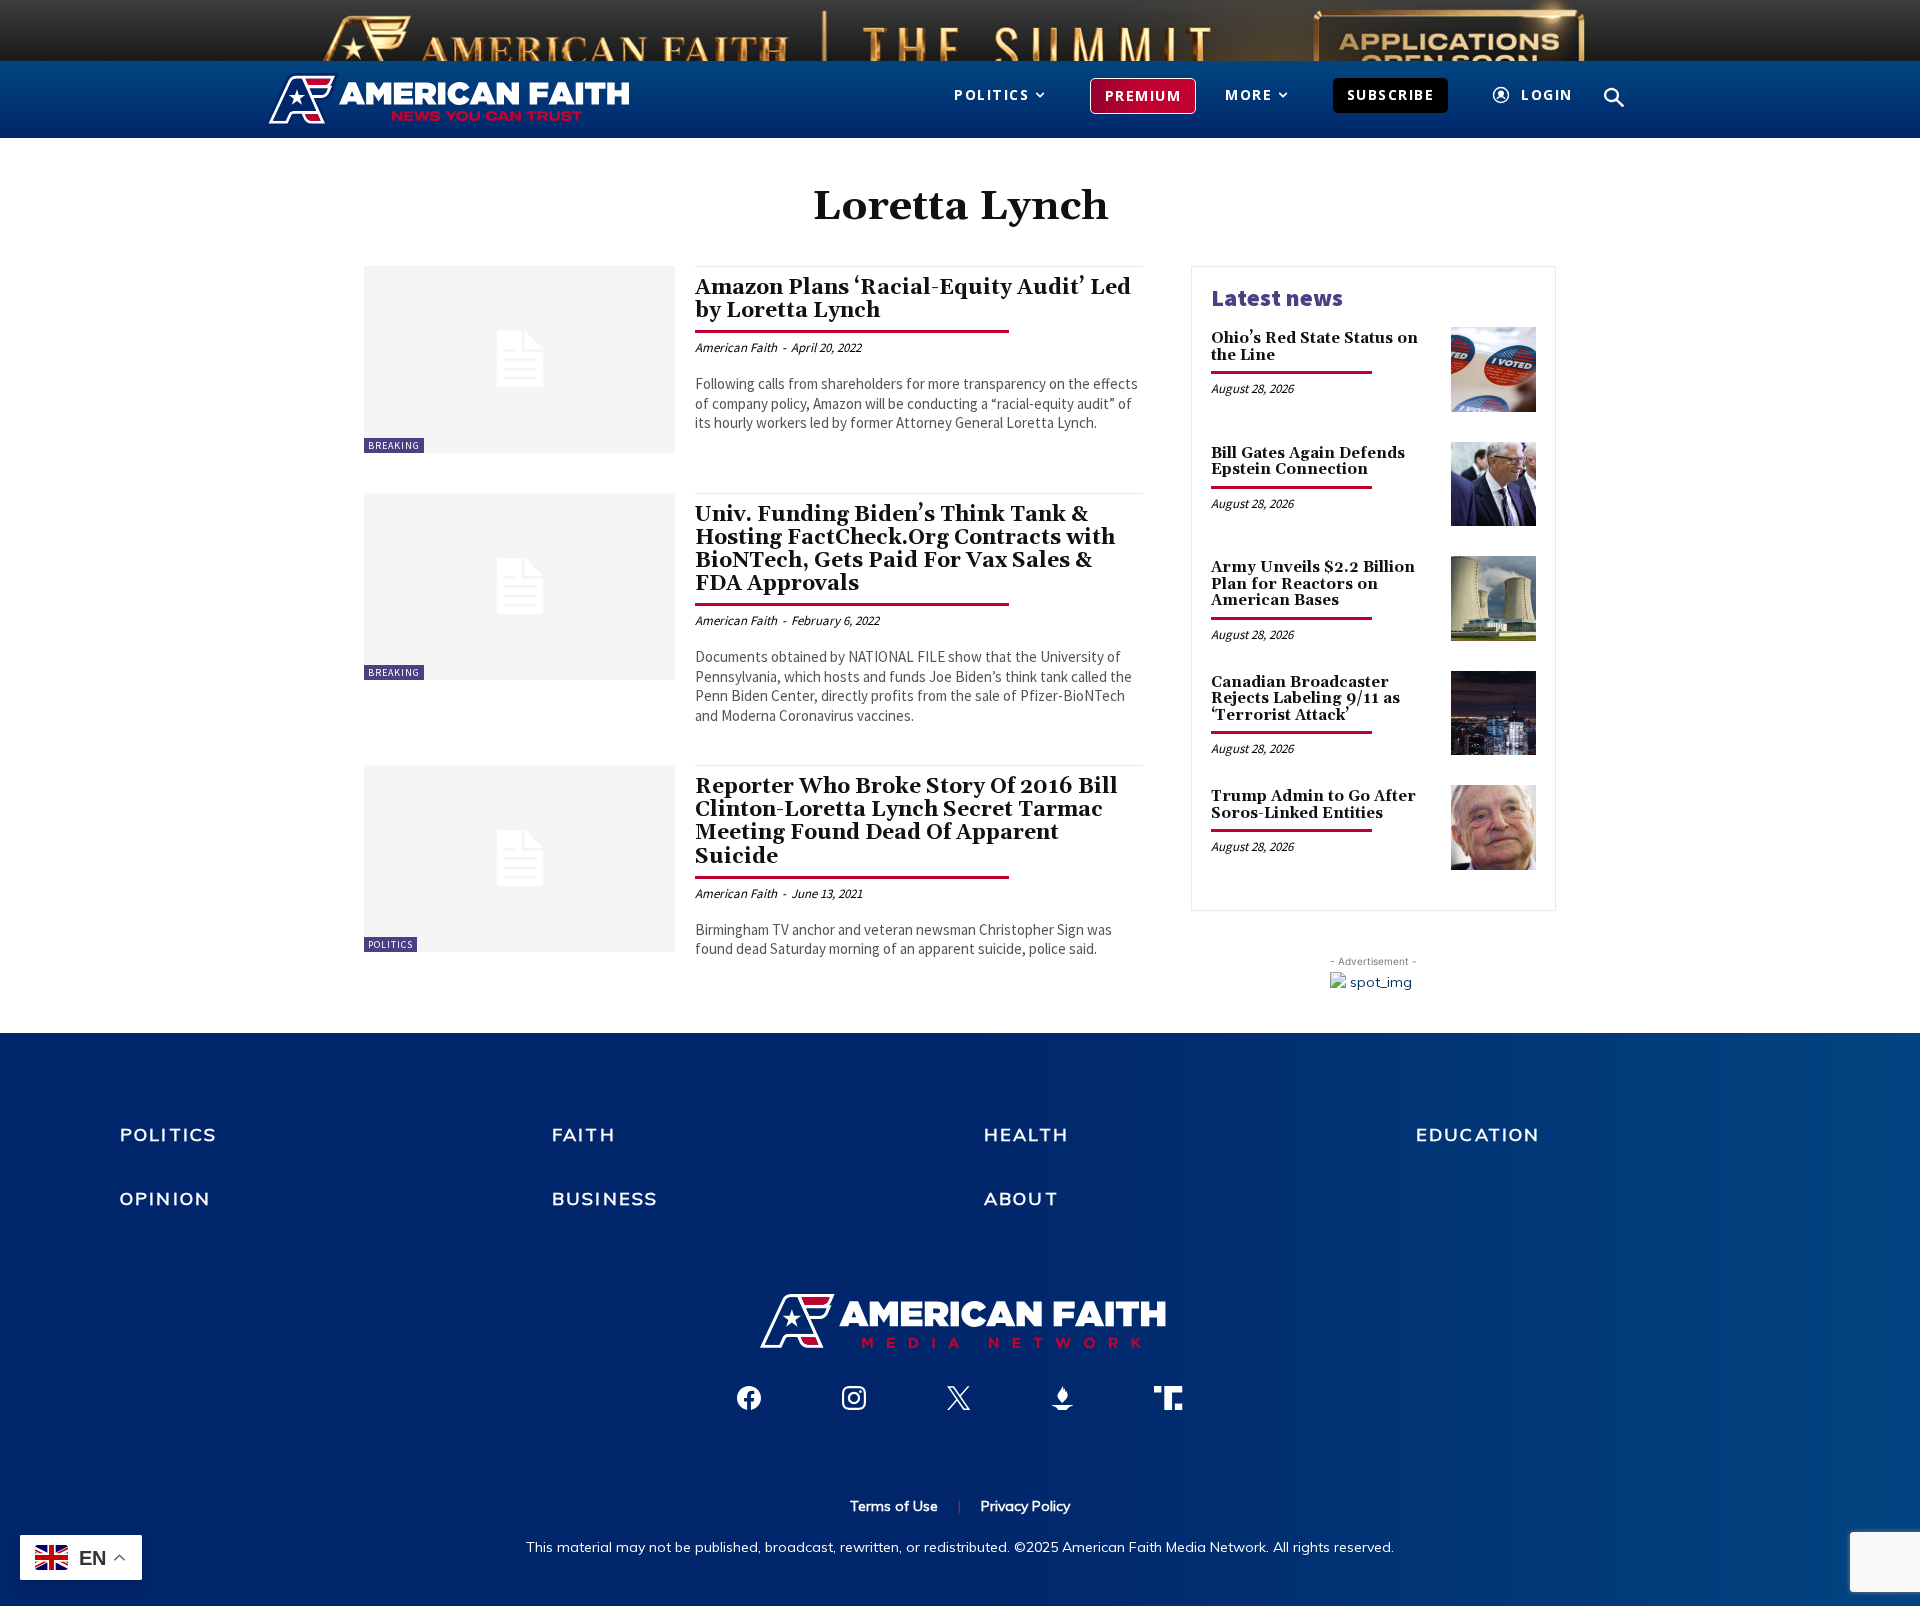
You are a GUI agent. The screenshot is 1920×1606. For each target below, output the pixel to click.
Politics (390, 944)
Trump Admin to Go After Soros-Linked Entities (1313, 805)
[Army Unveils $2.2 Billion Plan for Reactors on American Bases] (1493, 598)
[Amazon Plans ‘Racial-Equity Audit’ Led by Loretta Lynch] (519, 359)
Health (1026, 1134)
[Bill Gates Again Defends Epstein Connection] (1493, 484)
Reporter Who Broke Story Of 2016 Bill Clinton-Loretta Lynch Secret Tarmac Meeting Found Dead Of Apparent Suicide (906, 821)
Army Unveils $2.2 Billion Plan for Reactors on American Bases (1313, 584)
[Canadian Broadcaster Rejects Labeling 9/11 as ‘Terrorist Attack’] (1493, 713)
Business (605, 1198)
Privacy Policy (1025, 1506)
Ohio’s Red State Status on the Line (1314, 347)
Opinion (165, 1198)
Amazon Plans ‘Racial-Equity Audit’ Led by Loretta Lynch (913, 299)
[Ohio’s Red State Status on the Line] (1493, 369)
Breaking (394, 445)
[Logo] (477, 100)
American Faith (736, 347)
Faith (584, 1134)
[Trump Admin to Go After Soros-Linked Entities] (1493, 827)
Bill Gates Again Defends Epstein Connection (1308, 462)
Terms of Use (894, 1506)
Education (1478, 1134)
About (1021, 1198)
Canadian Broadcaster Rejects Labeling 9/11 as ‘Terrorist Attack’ (1305, 699)
